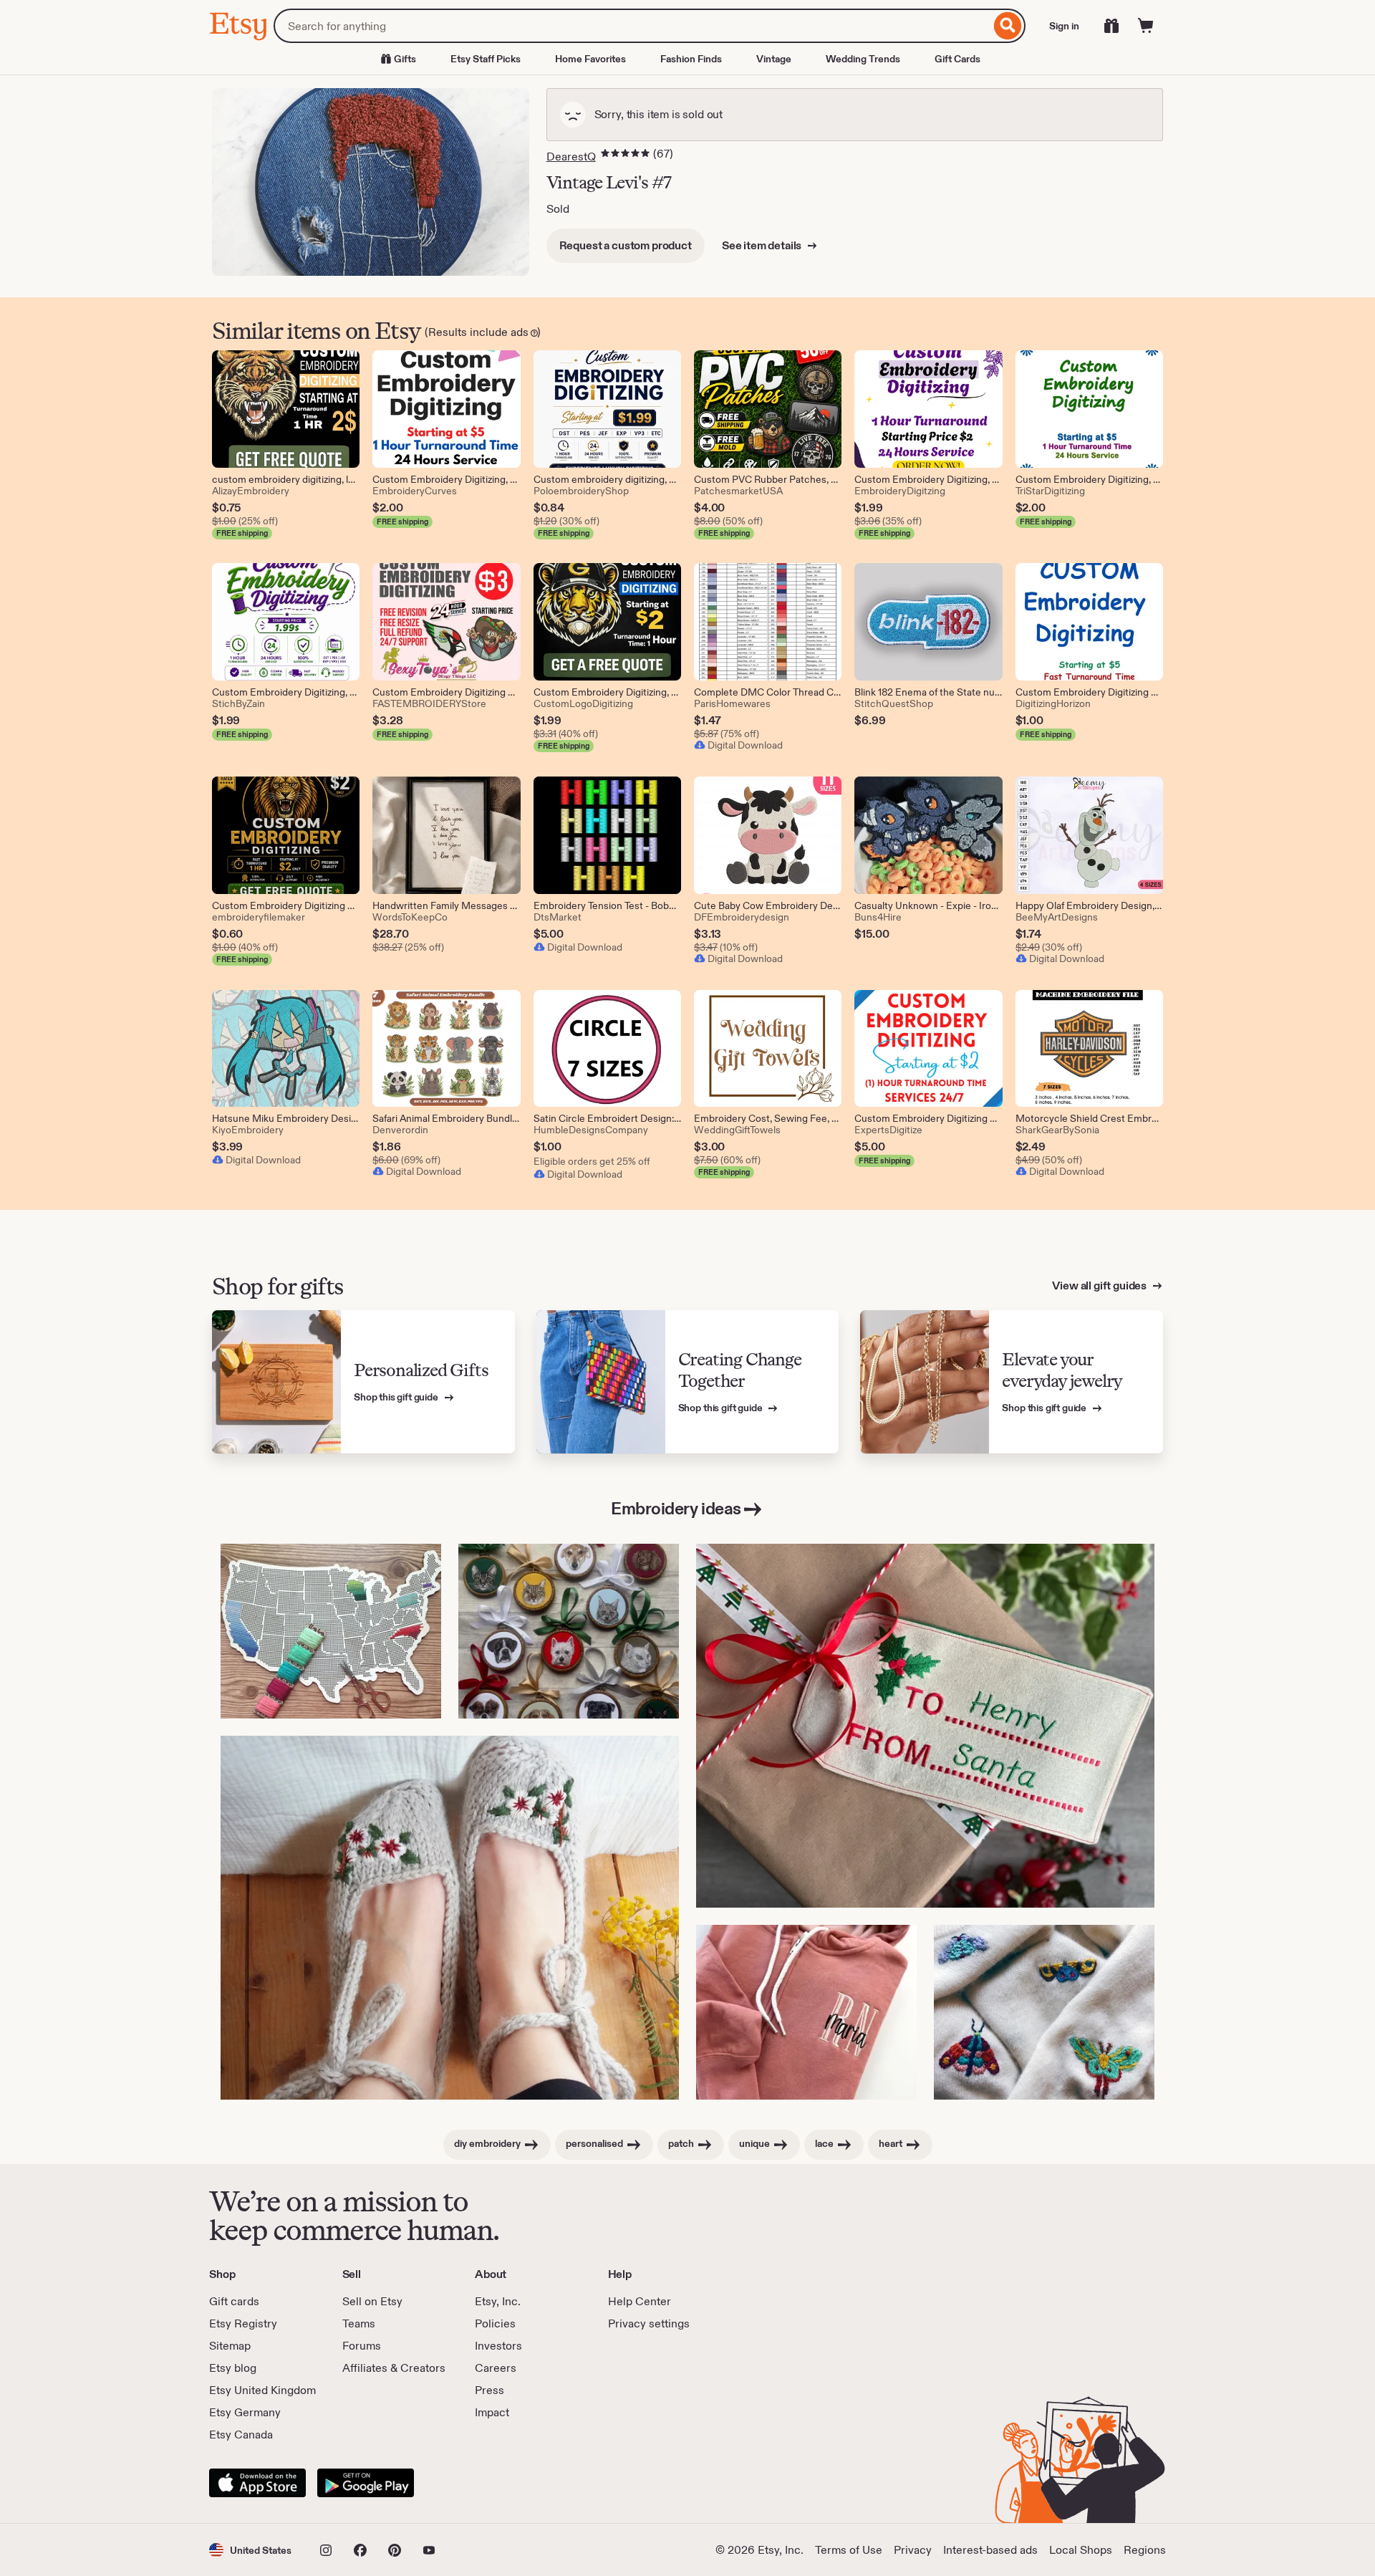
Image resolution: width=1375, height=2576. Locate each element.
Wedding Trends (863, 59)
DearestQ (571, 157)
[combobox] (632, 26)
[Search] (1008, 26)
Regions (1145, 2550)
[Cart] (1146, 26)
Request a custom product (626, 245)
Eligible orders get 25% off (592, 1161)
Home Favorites (590, 59)
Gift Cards (957, 59)
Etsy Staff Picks (486, 59)
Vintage (774, 59)
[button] (250, 2550)
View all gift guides (1100, 1285)
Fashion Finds (691, 59)
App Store (257, 2483)
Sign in (1064, 26)
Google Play (366, 2483)
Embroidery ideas (676, 1508)
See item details (763, 245)
